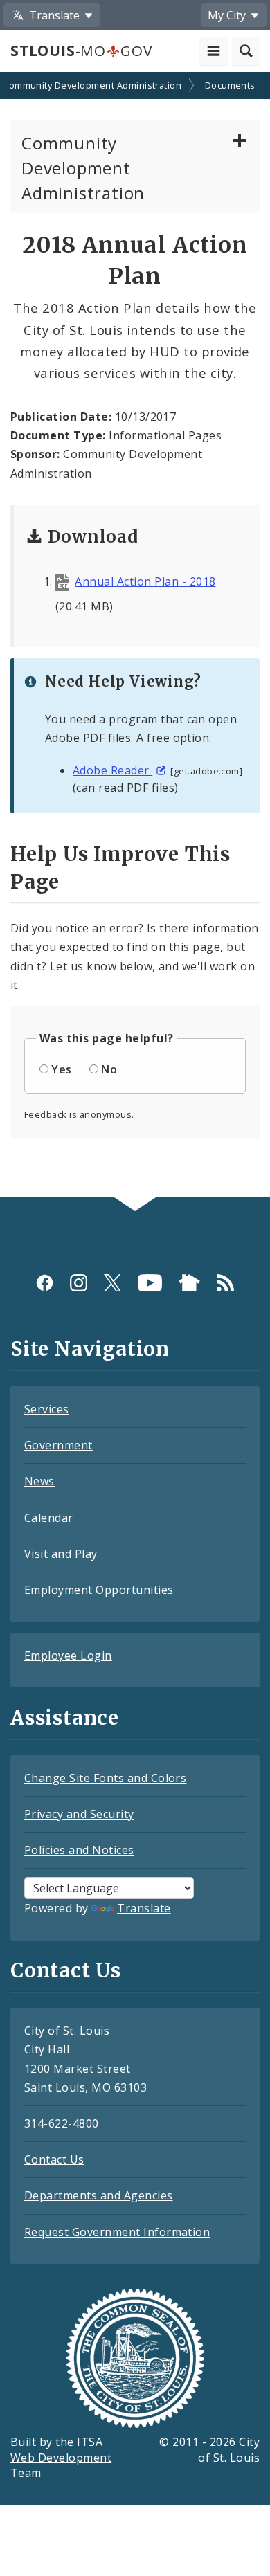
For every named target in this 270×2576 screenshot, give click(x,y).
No (109, 1069)
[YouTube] (150, 1282)
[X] (112, 1282)
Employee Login (68, 1656)
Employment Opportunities (99, 1590)
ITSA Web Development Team (61, 2458)
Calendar (49, 1518)
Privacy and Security (79, 1814)
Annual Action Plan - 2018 (145, 581)
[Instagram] (79, 1282)
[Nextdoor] (189, 1282)
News (39, 1481)
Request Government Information (117, 2232)
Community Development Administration (83, 168)
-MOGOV (81, 51)
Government (58, 1445)
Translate (144, 1908)
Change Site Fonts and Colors (105, 1778)
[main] (135, 636)
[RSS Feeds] (225, 1282)
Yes (61, 1069)
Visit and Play (61, 1554)
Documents (230, 85)
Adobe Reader (112, 770)
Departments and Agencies (99, 2195)
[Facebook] (45, 1282)
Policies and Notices (79, 1850)
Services (47, 1409)
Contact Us (54, 2159)
